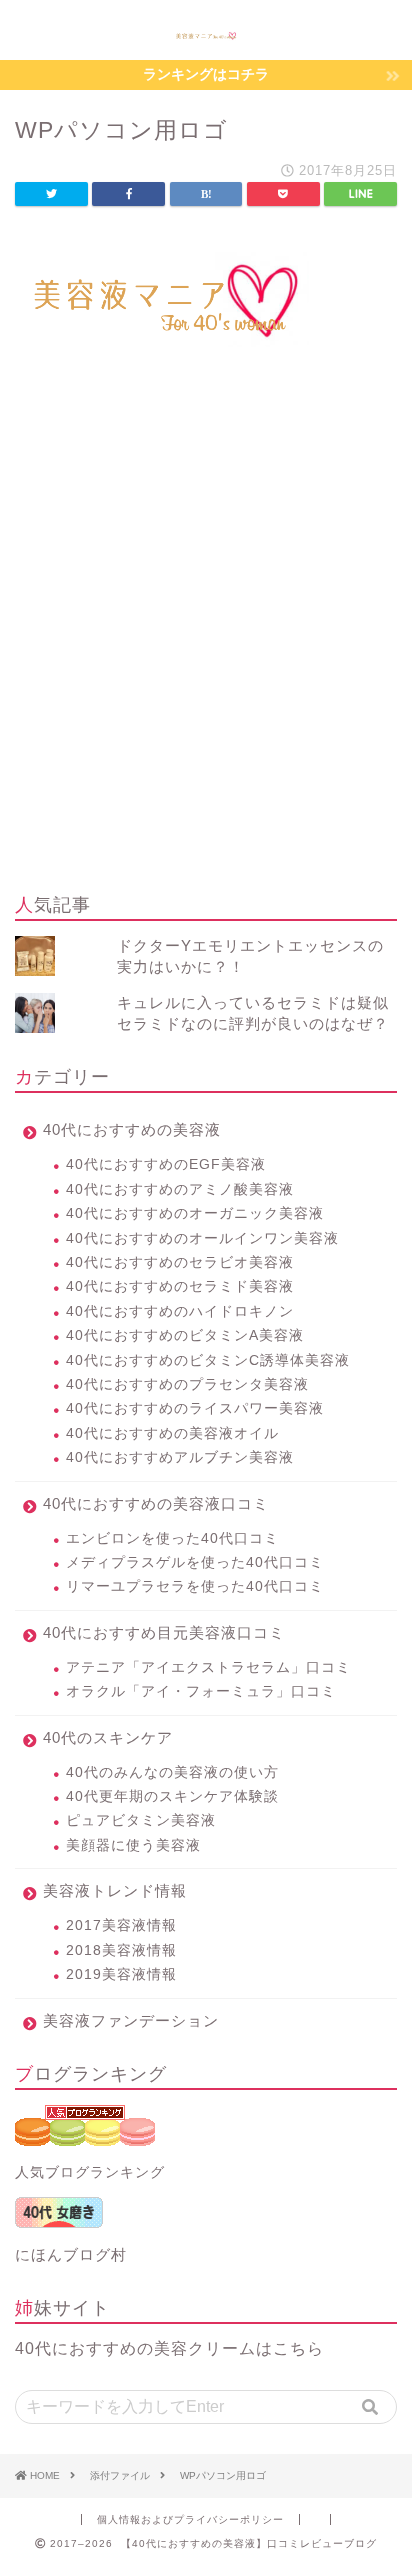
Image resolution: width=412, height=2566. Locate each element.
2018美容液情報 (121, 1950)
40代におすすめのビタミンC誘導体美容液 (208, 1360)
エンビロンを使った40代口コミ (172, 1538)
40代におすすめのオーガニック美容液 (195, 1213)
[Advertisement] (206, 657)
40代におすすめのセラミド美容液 (180, 1286)
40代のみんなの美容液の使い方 (172, 1772)
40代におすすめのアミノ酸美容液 (180, 1189)
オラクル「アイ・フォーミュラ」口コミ (201, 1691)
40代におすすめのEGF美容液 (166, 1164)
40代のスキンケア (108, 1737)
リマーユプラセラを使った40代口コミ (195, 1586)
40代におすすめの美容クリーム (135, 2348)
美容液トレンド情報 (115, 1890)
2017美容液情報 (121, 1925)
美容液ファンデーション (131, 2020)
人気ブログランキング (90, 2172)
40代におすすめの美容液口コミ (156, 1503)
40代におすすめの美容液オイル (172, 1433)
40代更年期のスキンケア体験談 (172, 1796)
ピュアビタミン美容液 (141, 1820)
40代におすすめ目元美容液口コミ (164, 1632)
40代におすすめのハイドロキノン (180, 1311)
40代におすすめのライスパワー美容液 (195, 1408)
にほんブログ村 (71, 2254)
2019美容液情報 (121, 1974)
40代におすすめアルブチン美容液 (180, 1457)
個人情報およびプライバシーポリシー (190, 2519)
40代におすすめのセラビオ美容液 (180, 1262)
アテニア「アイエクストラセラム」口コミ (208, 1667)
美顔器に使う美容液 (133, 1845)
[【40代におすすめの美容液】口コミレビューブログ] (206, 34)
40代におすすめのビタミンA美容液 (185, 1335)
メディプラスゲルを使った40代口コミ (195, 1562)
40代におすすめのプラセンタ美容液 (187, 1384)
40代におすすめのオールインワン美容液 (202, 1238)
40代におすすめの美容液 (132, 1129)
